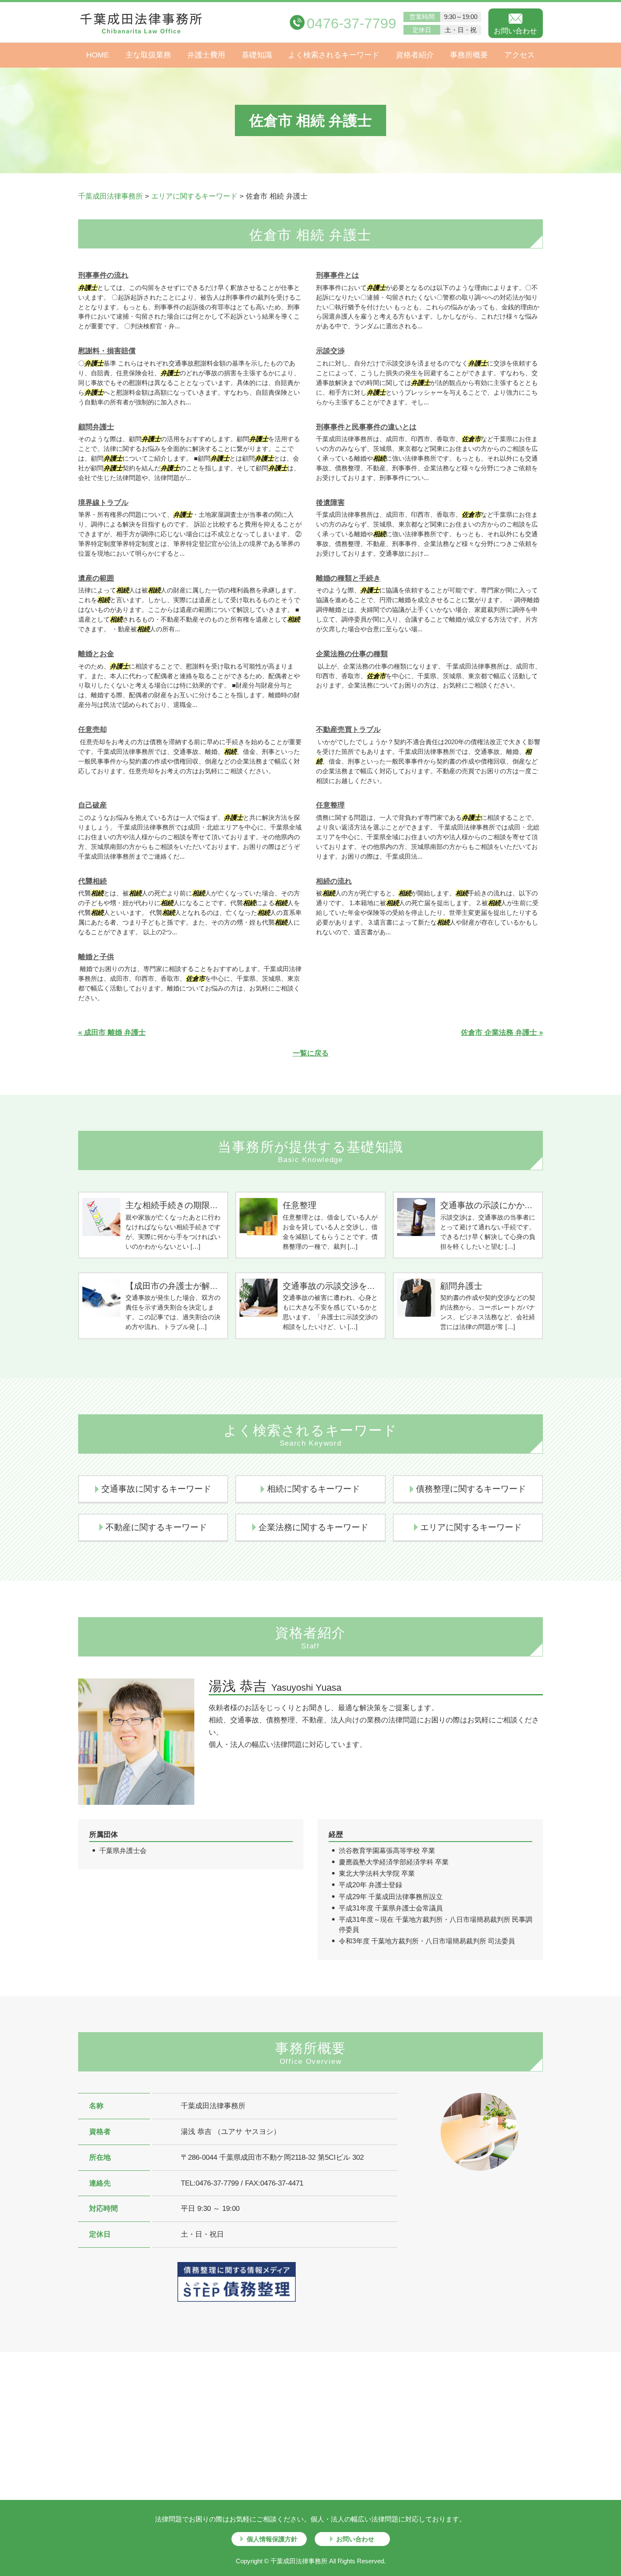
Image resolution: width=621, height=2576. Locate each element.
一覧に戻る (311, 1053)
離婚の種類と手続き (348, 578)
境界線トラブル (103, 503)
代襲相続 (93, 881)
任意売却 (93, 730)
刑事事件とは (338, 275)
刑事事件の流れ (103, 275)
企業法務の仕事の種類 (352, 654)
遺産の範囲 (96, 578)
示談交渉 (330, 351)
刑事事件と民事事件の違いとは (366, 427)
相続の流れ (334, 881)
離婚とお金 (96, 654)
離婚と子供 (96, 957)
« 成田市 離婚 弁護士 (112, 1033)
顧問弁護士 (96, 427)
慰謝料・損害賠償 (107, 351)
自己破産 (93, 805)
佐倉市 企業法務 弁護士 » (502, 1033)
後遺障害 (330, 503)
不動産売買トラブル (348, 730)
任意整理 (330, 805)
